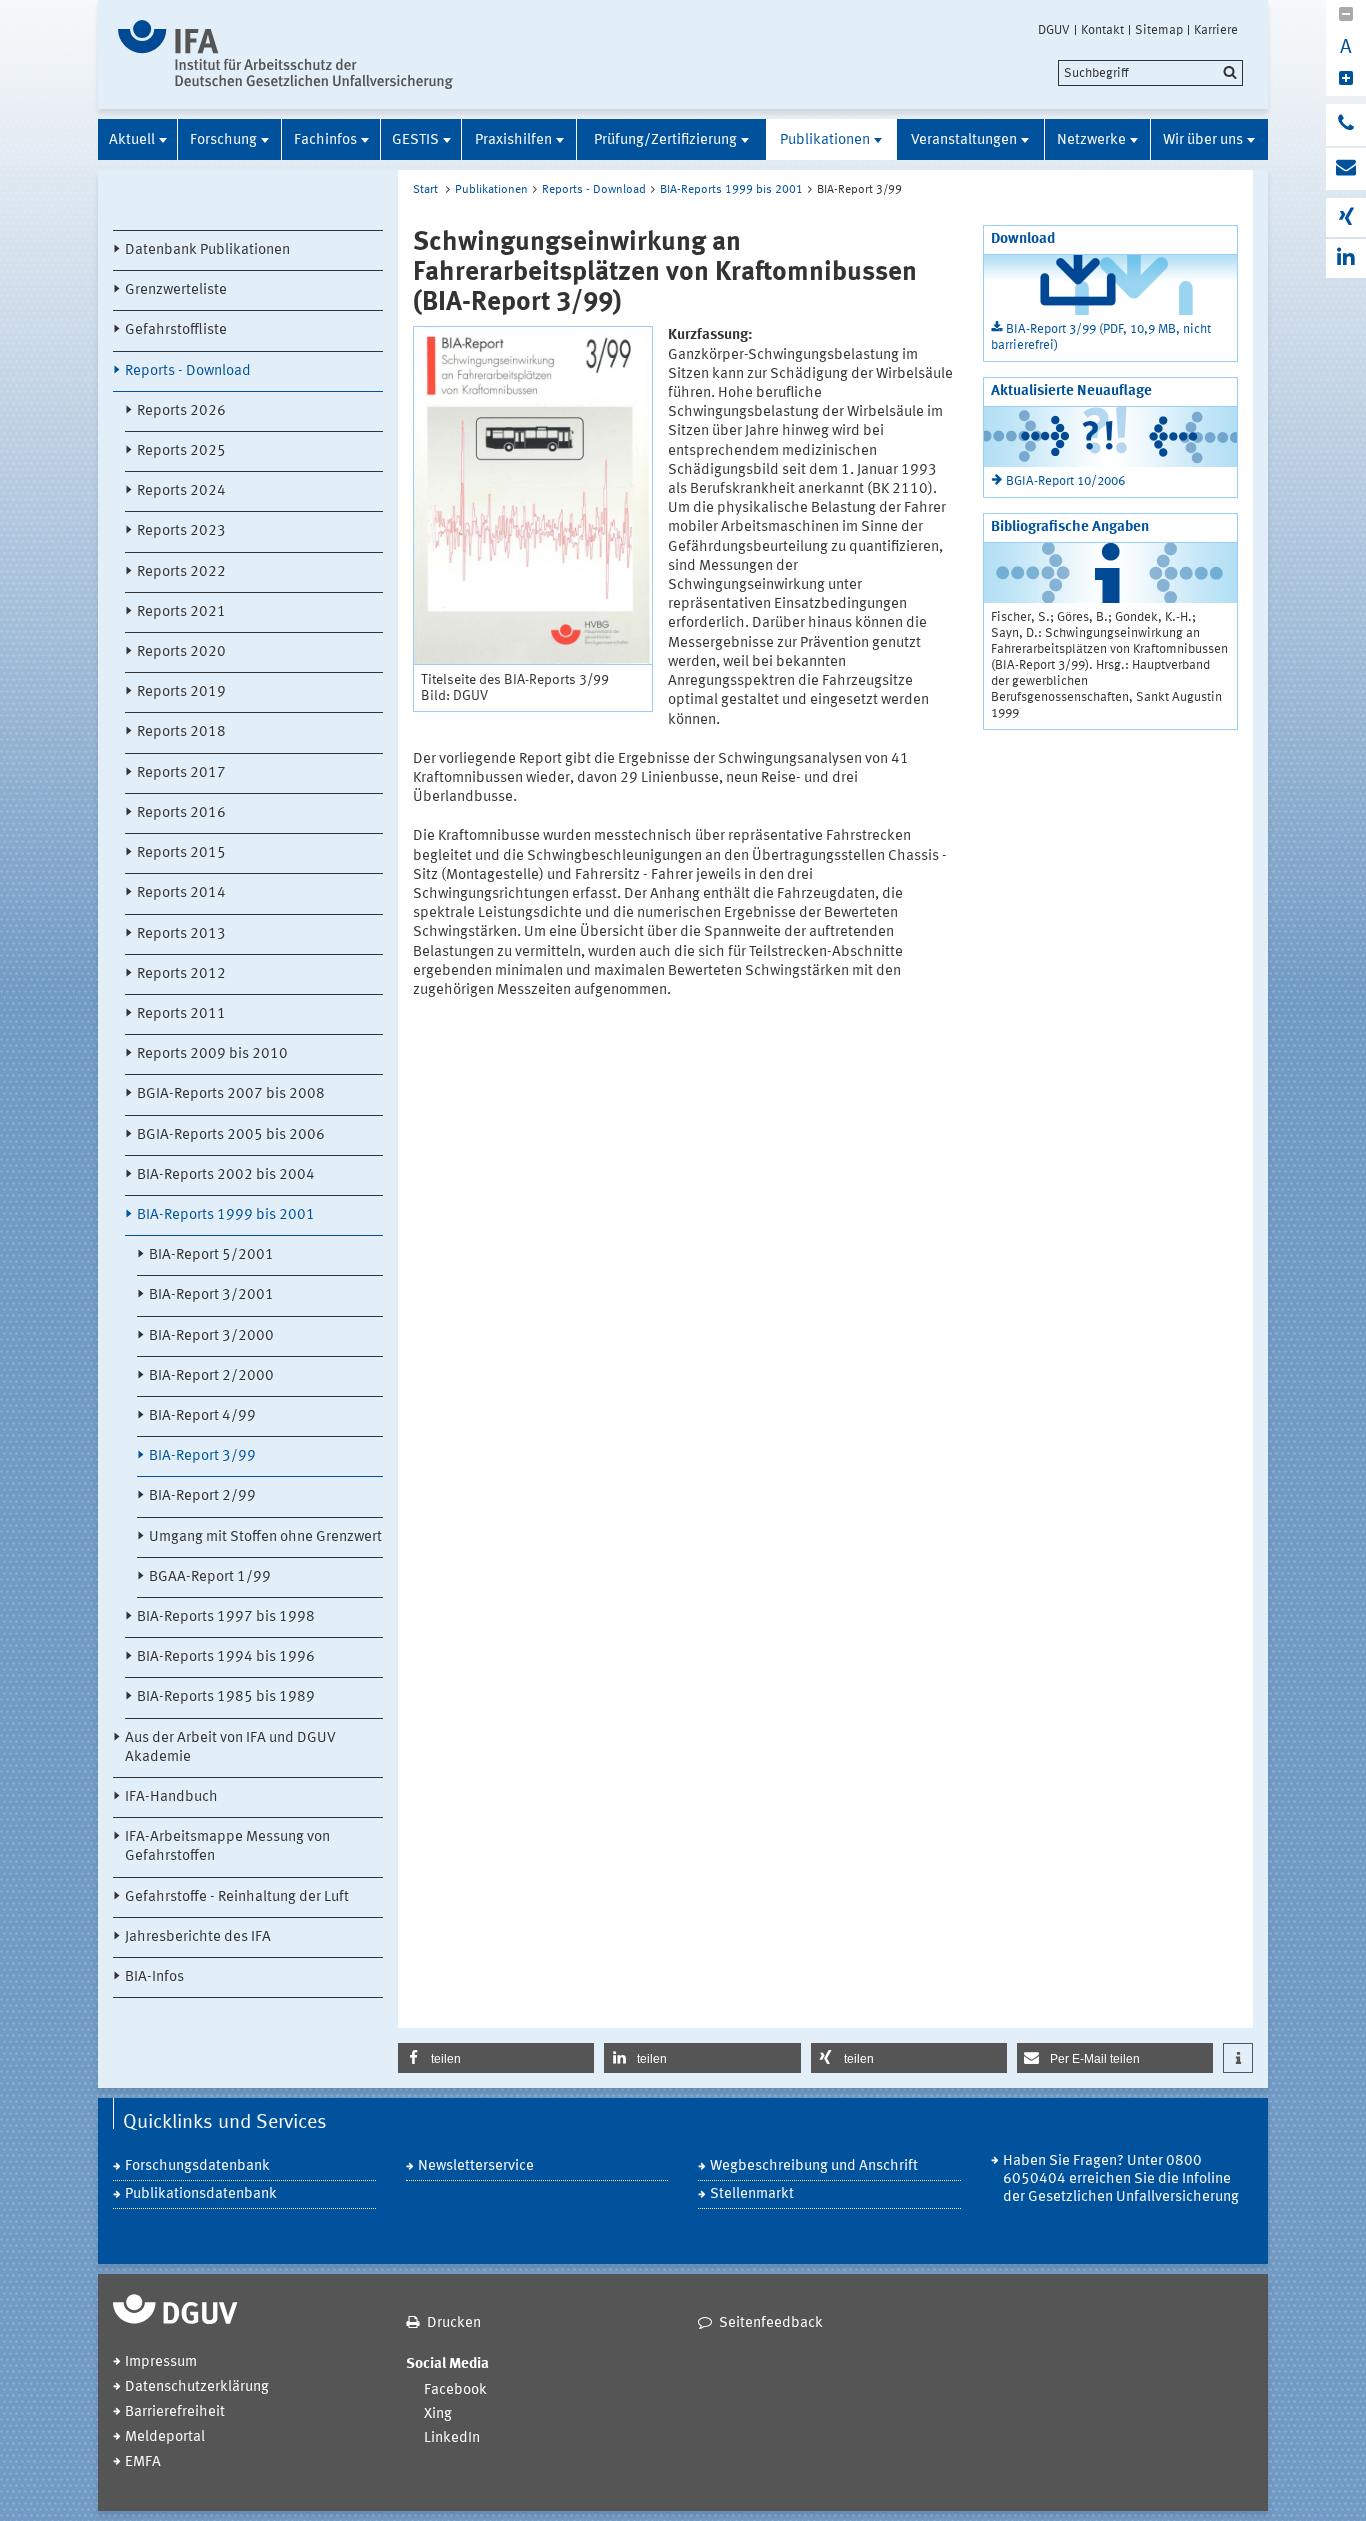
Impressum (161, 2362)
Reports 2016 (181, 813)
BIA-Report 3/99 (202, 1456)
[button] (496, 2058)
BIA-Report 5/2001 (211, 1255)
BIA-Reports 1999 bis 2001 (226, 1215)
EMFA (143, 2462)
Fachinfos (325, 140)
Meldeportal (165, 2437)
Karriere (1216, 30)
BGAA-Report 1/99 (210, 1577)
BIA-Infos (154, 1977)
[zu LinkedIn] (1346, 258)
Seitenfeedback (771, 2323)
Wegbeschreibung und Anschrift (814, 2166)
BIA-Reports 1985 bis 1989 (226, 1697)
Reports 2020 (181, 652)
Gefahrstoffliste (176, 330)
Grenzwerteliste (176, 290)
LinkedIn (452, 2438)
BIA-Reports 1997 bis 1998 (226, 1617)
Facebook (455, 2390)
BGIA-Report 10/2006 (1065, 481)
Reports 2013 (181, 934)
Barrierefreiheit (175, 2412)
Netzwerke (1091, 140)
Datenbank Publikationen (207, 250)
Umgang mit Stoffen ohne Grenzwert (265, 1537)
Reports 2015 (181, 853)
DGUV (1054, 30)
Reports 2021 (181, 612)
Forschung (223, 140)
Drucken (454, 2323)
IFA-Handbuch (171, 1797)
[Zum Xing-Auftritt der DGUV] (1346, 217)
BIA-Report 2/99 (202, 1496)
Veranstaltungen (964, 140)
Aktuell (132, 140)
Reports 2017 (181, 773)
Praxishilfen (513, 140)
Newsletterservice (476, 2166)
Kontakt (1102, 30)
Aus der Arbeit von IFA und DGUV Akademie (230, 1748)
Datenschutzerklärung (197, 2387)
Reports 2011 (181, 1014)
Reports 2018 (181, 732)
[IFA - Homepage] (285, 54)
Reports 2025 (181, 451)
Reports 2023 (181, 531)
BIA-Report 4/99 (202, 1416)
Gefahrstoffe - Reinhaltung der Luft (237, 1897)
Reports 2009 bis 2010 (212, 1054)
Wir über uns (1203, 140)
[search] (1150, 73)
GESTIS (415, 140)
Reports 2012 (181, 974)
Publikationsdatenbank (201, 2194)
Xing (438, 2414)
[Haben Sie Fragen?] (1346, 125)
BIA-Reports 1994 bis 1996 (226, 1657)
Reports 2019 (181, 692)
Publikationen (825, 140)
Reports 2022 (181, 572)
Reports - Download (188, 371)
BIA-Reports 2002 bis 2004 (226, 1175)
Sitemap (1159, 30)
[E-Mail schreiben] (1346, 169)
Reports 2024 (181, 491)
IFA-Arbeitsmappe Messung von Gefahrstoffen (227, 1847)
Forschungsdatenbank (197, 2166)
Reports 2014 (181, 893)
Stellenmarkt (752, 2194)
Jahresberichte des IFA (198, 1937)
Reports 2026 (181, 411)
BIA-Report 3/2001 (211, 1295)
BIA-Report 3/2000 (211, 1336)
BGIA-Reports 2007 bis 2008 (231, 1094)
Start (425, 190)
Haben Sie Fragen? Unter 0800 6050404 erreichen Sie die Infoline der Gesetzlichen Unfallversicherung (1121, 2179)
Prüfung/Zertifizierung (665, 140)
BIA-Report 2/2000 (211, 1376)
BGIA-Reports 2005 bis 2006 (231, 1135)
